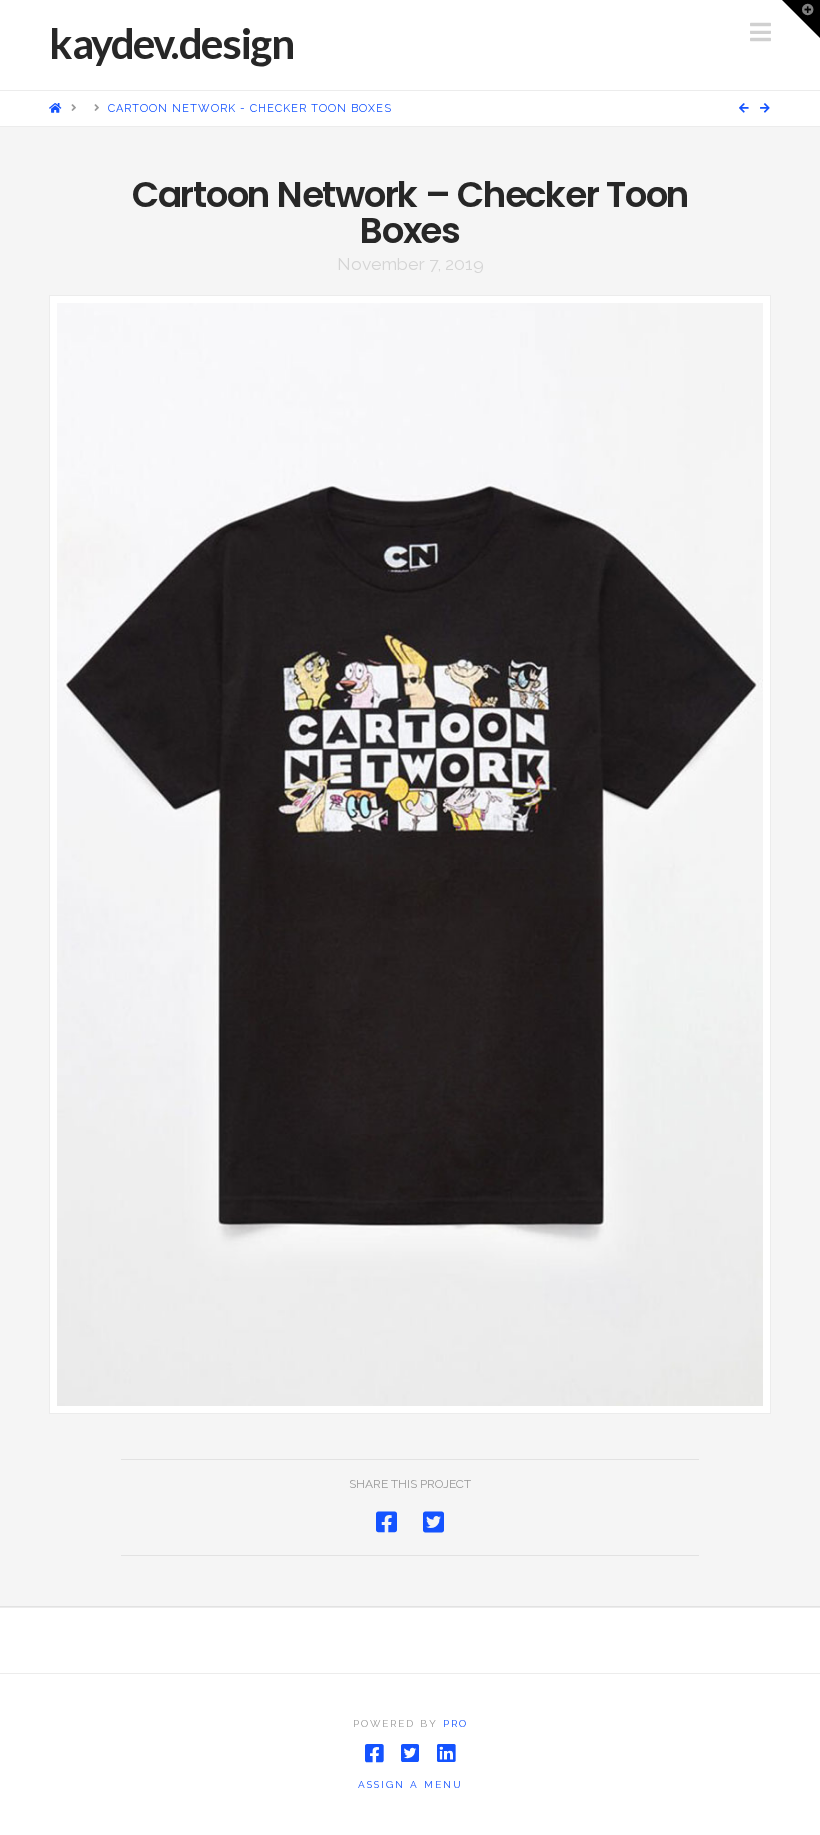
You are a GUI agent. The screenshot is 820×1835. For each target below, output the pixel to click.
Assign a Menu (410, 1784)
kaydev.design (171, 43)
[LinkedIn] (446, 1753)
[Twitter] (410, 1753)
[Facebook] (374, 1753)
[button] (760, 32)
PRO (455, 1723)
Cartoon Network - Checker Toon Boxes (250, 108)
